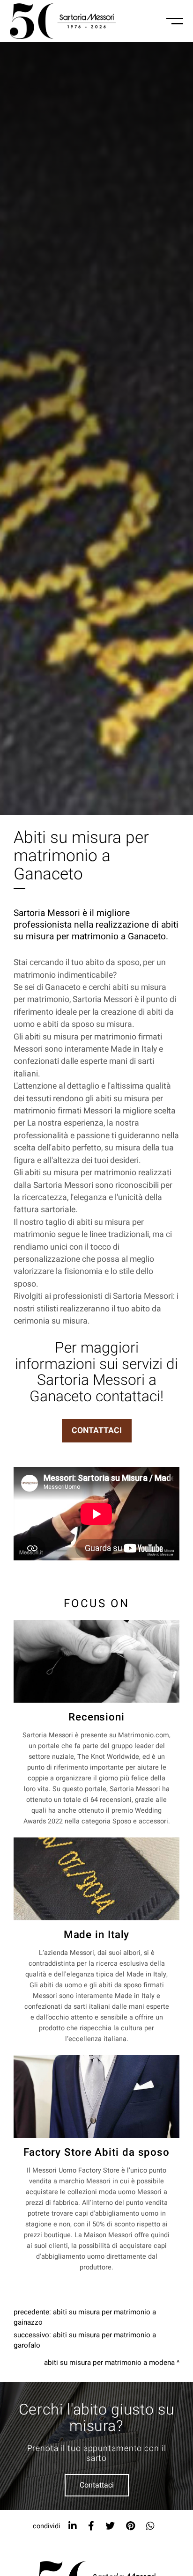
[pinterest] (130, 2526)
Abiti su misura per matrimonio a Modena (109, 2363)
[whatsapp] (150, 2526)
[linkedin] (73, 2526)
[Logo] (63, 21)
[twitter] (110, 2526)
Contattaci (97, 2485)
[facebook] (91, 2526)
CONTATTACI (97, 1431)
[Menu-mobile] (175, 21)
